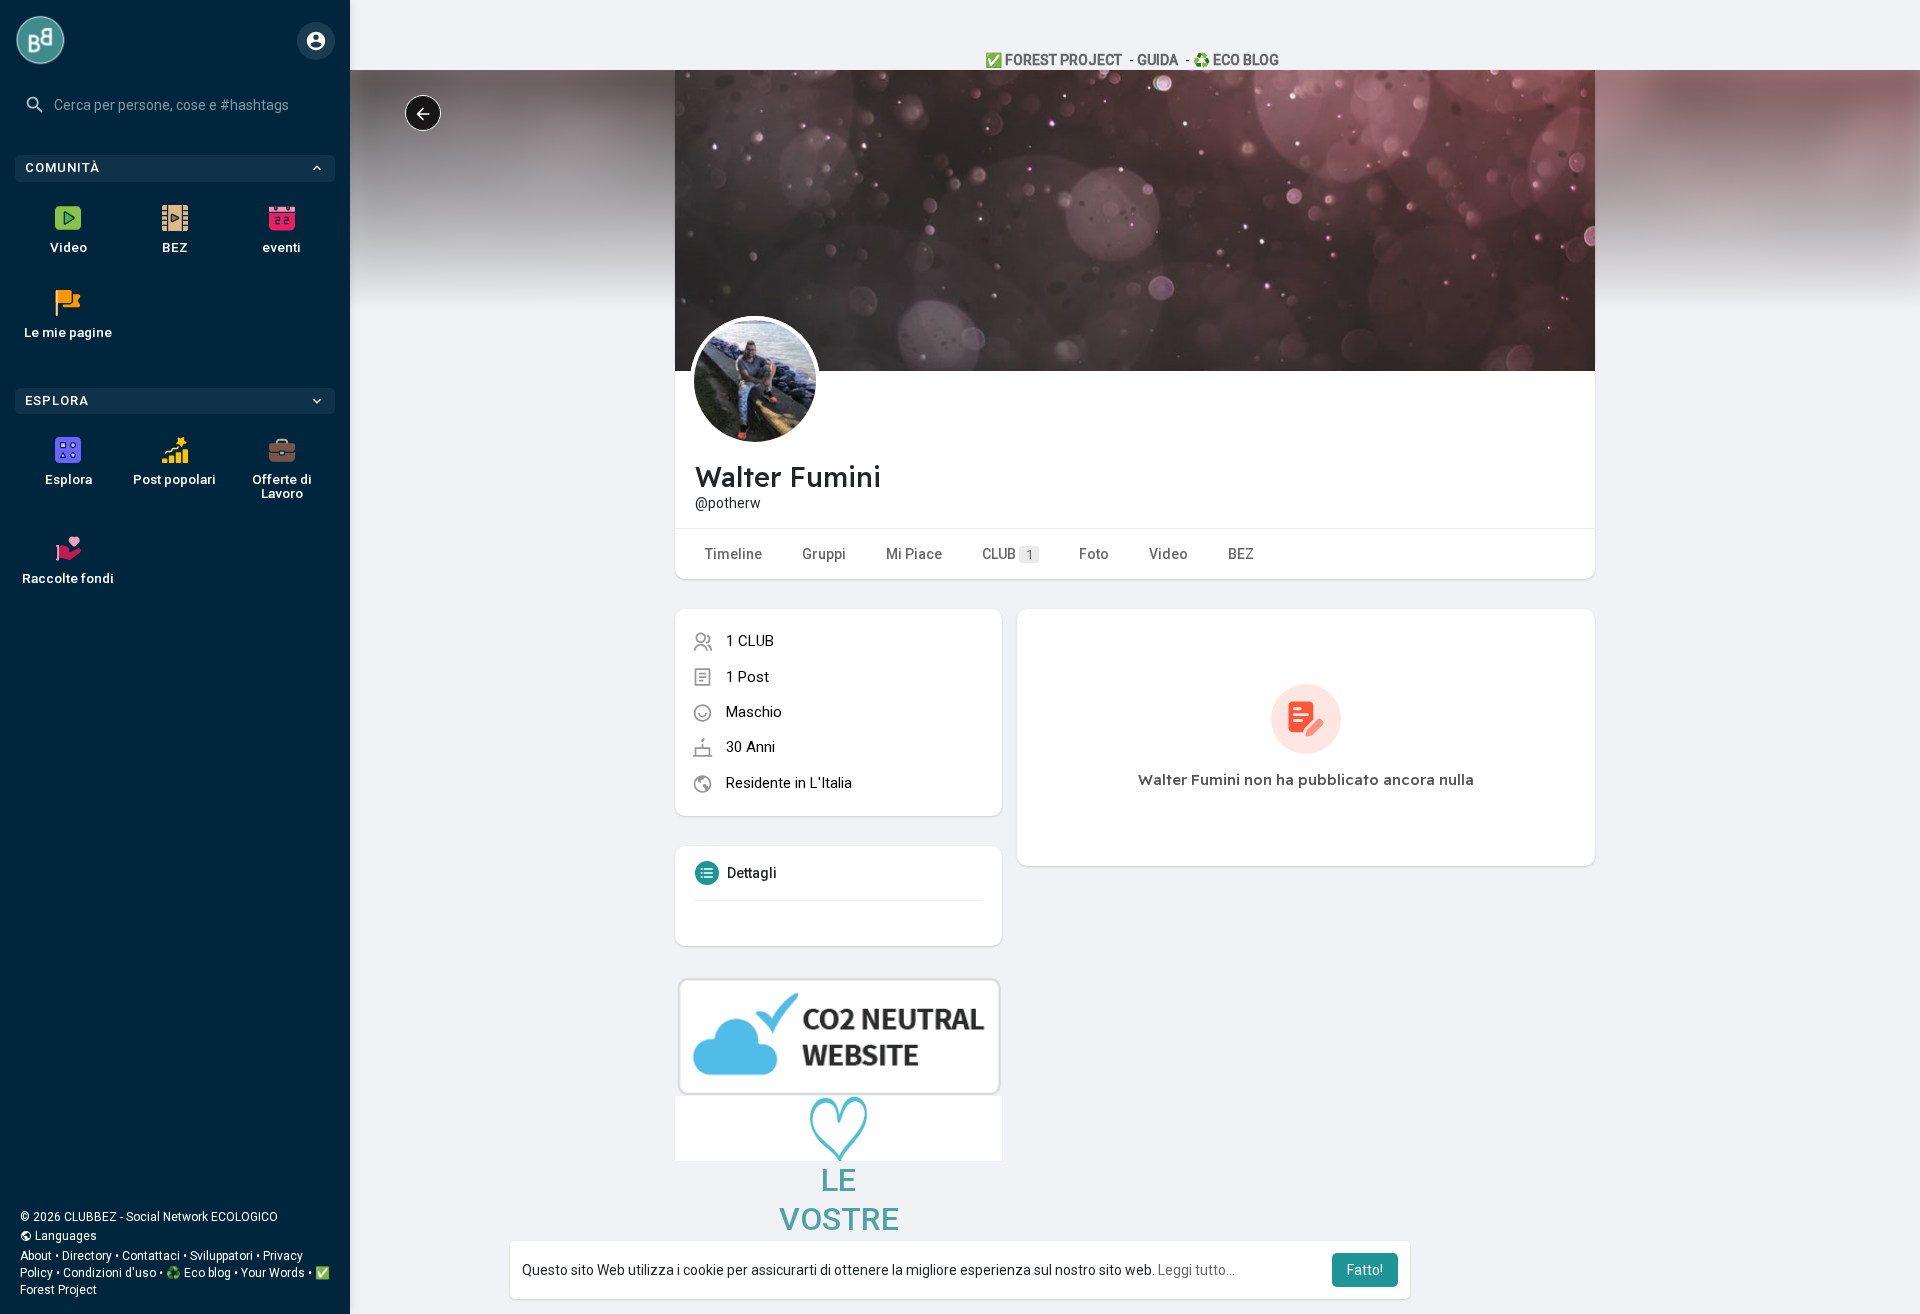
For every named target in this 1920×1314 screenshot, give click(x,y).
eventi (281, 247)
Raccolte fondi (68, 578)
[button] (175, 105)
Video (68, 247)
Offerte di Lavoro (282, 486)
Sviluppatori (221, 1256)
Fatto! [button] (1365, 1270)
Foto (1094, 554)
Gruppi (824, 554)
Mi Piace (914, 554)
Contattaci (151, 1256)
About (36, 1256)
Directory (87, 1256)
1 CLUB (750, 641)
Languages (64, 1236)
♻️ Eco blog (198, 1273)
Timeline (733, 554)
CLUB (1007, 554)
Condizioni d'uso (109, 1273)
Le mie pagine (68, 332)
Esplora (68, 479)
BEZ (175, 247)
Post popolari (174, 479)
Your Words (273, 1273)
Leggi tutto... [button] (1196, 1270)
